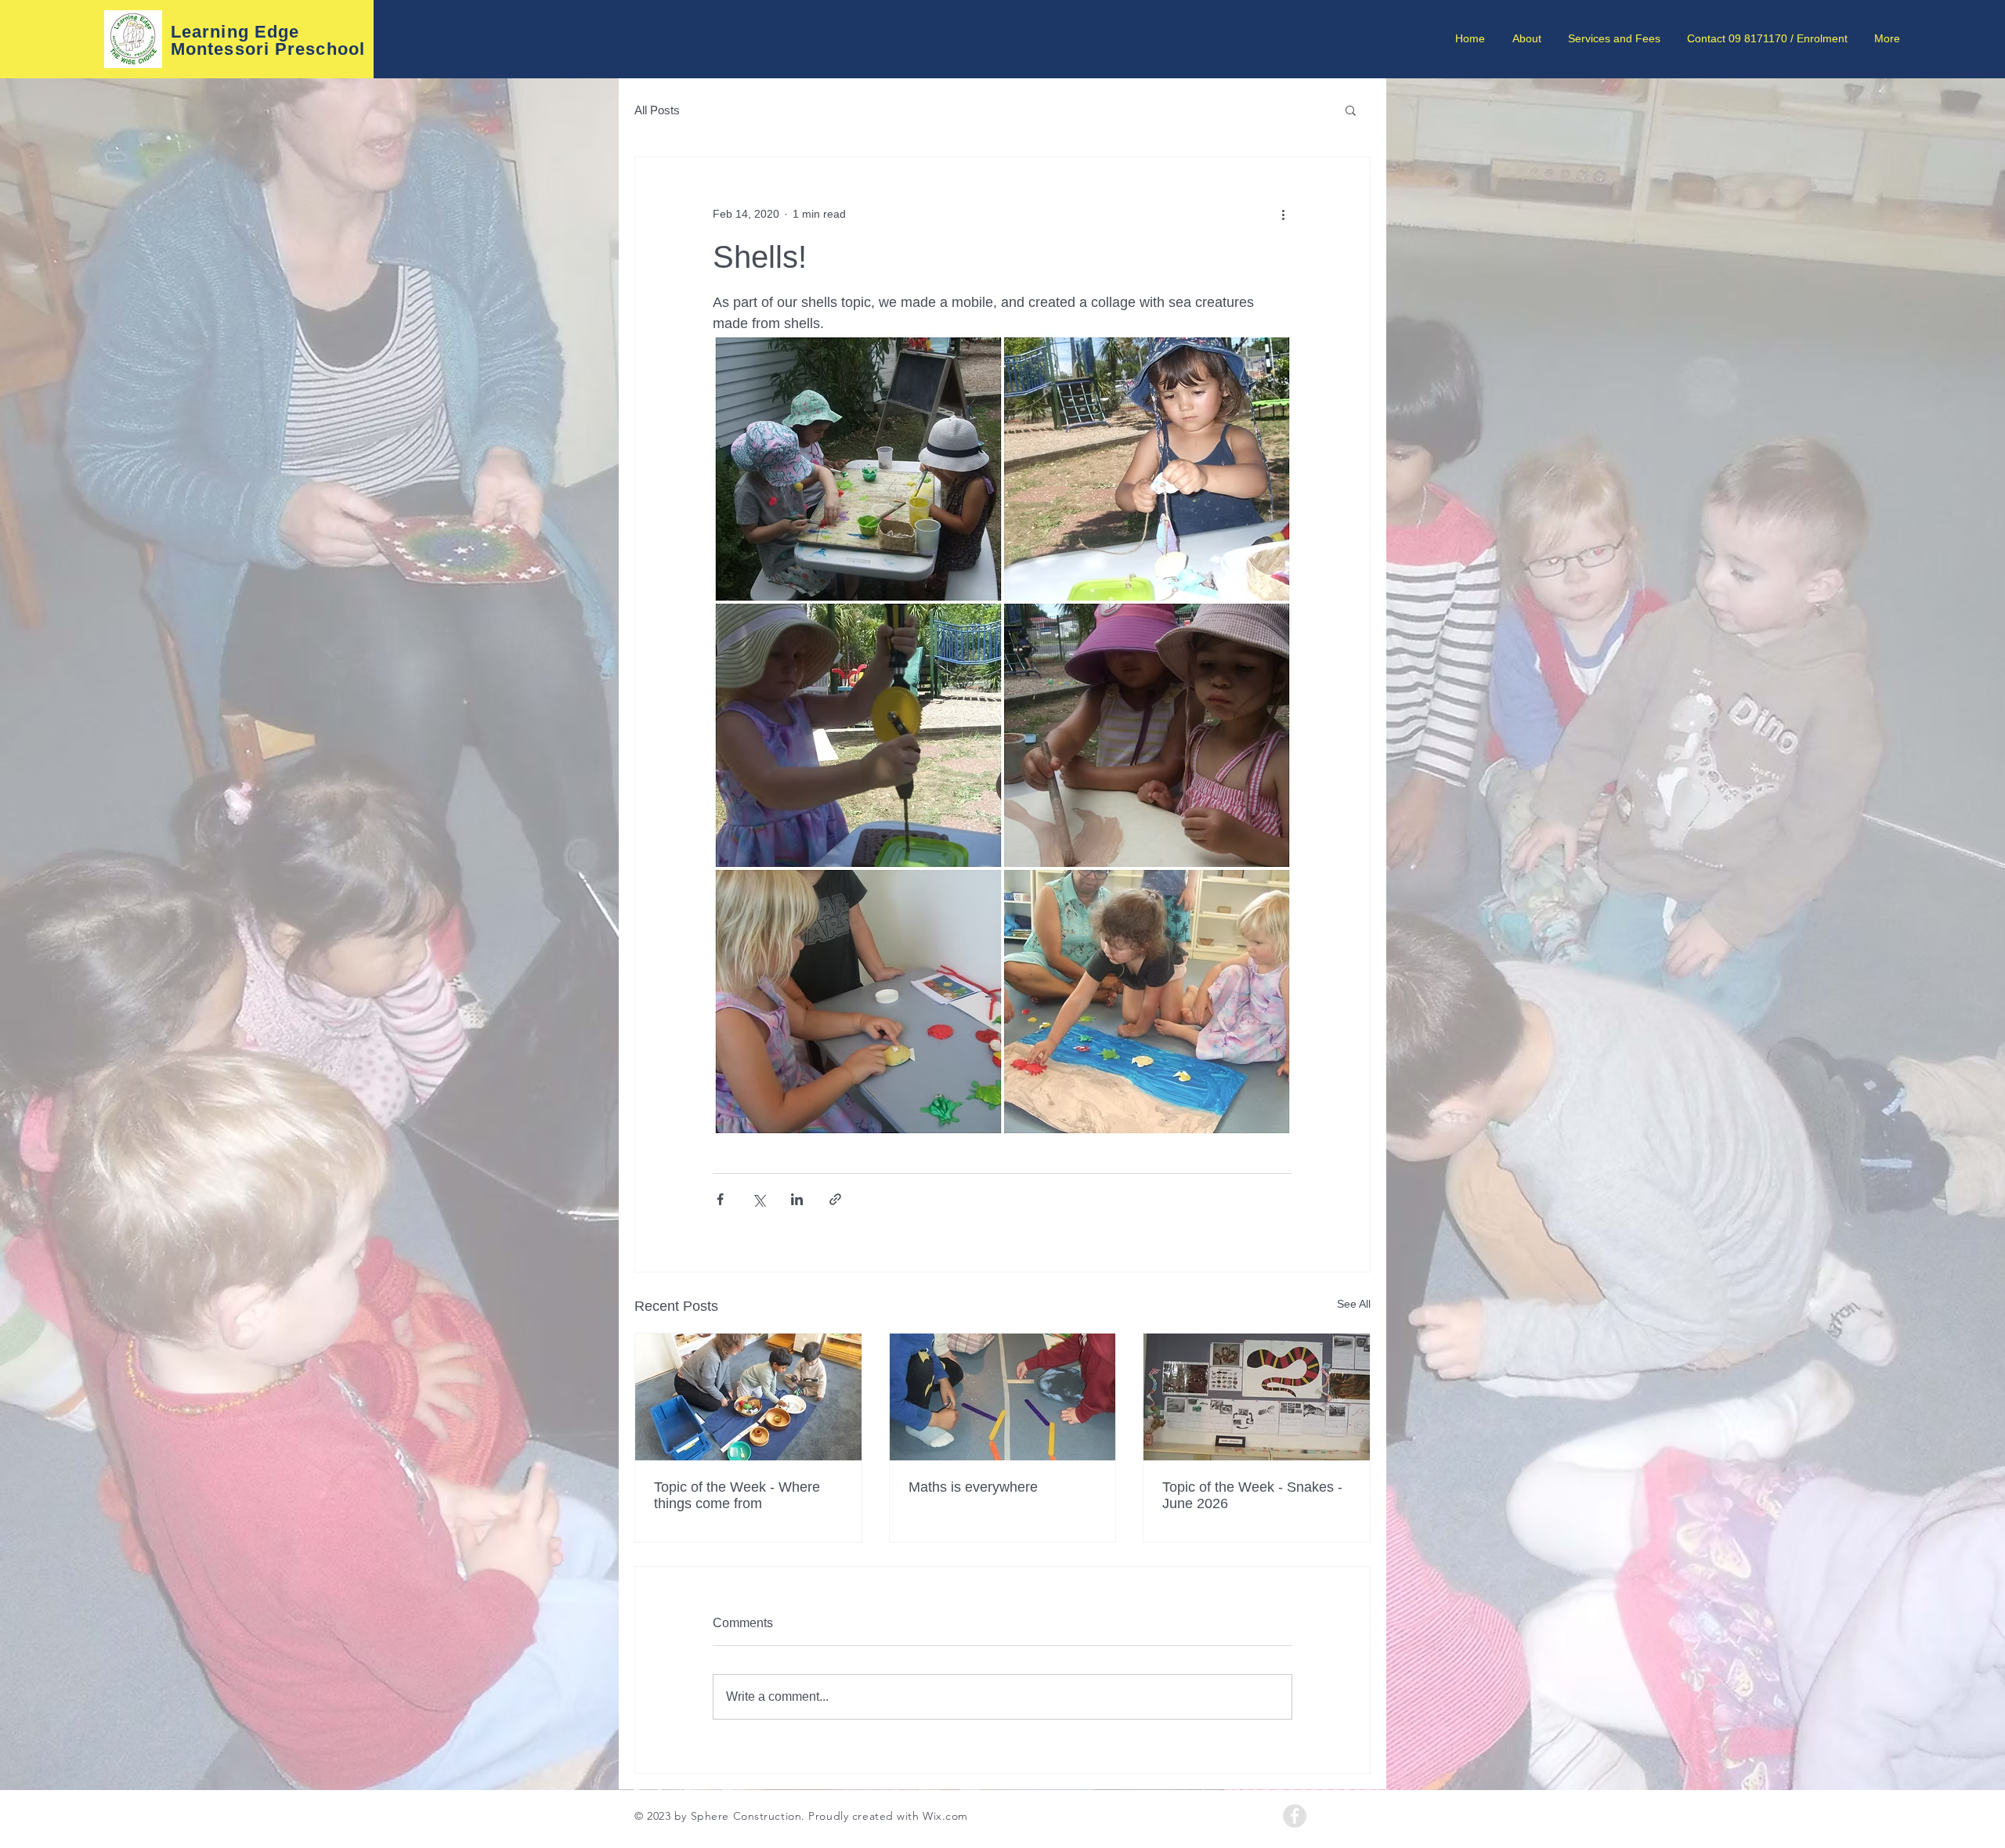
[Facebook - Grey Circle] (1295, 1816)
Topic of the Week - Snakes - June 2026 (1252, 1495)
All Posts (657, 110)
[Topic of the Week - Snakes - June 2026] (1257, 1397)
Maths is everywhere (973, 1487)
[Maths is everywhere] (1003, 1397)
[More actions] (1283, 214)
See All (1354, 1304)
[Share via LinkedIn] (797, 1199)
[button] (1351, 110)
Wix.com (945, 1816)
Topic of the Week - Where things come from (737, 1495)
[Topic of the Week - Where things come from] (748, 1397)
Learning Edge (235, 32)
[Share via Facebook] (720, 1199)
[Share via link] (835, 1199)
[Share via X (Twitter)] (759, 1199)
